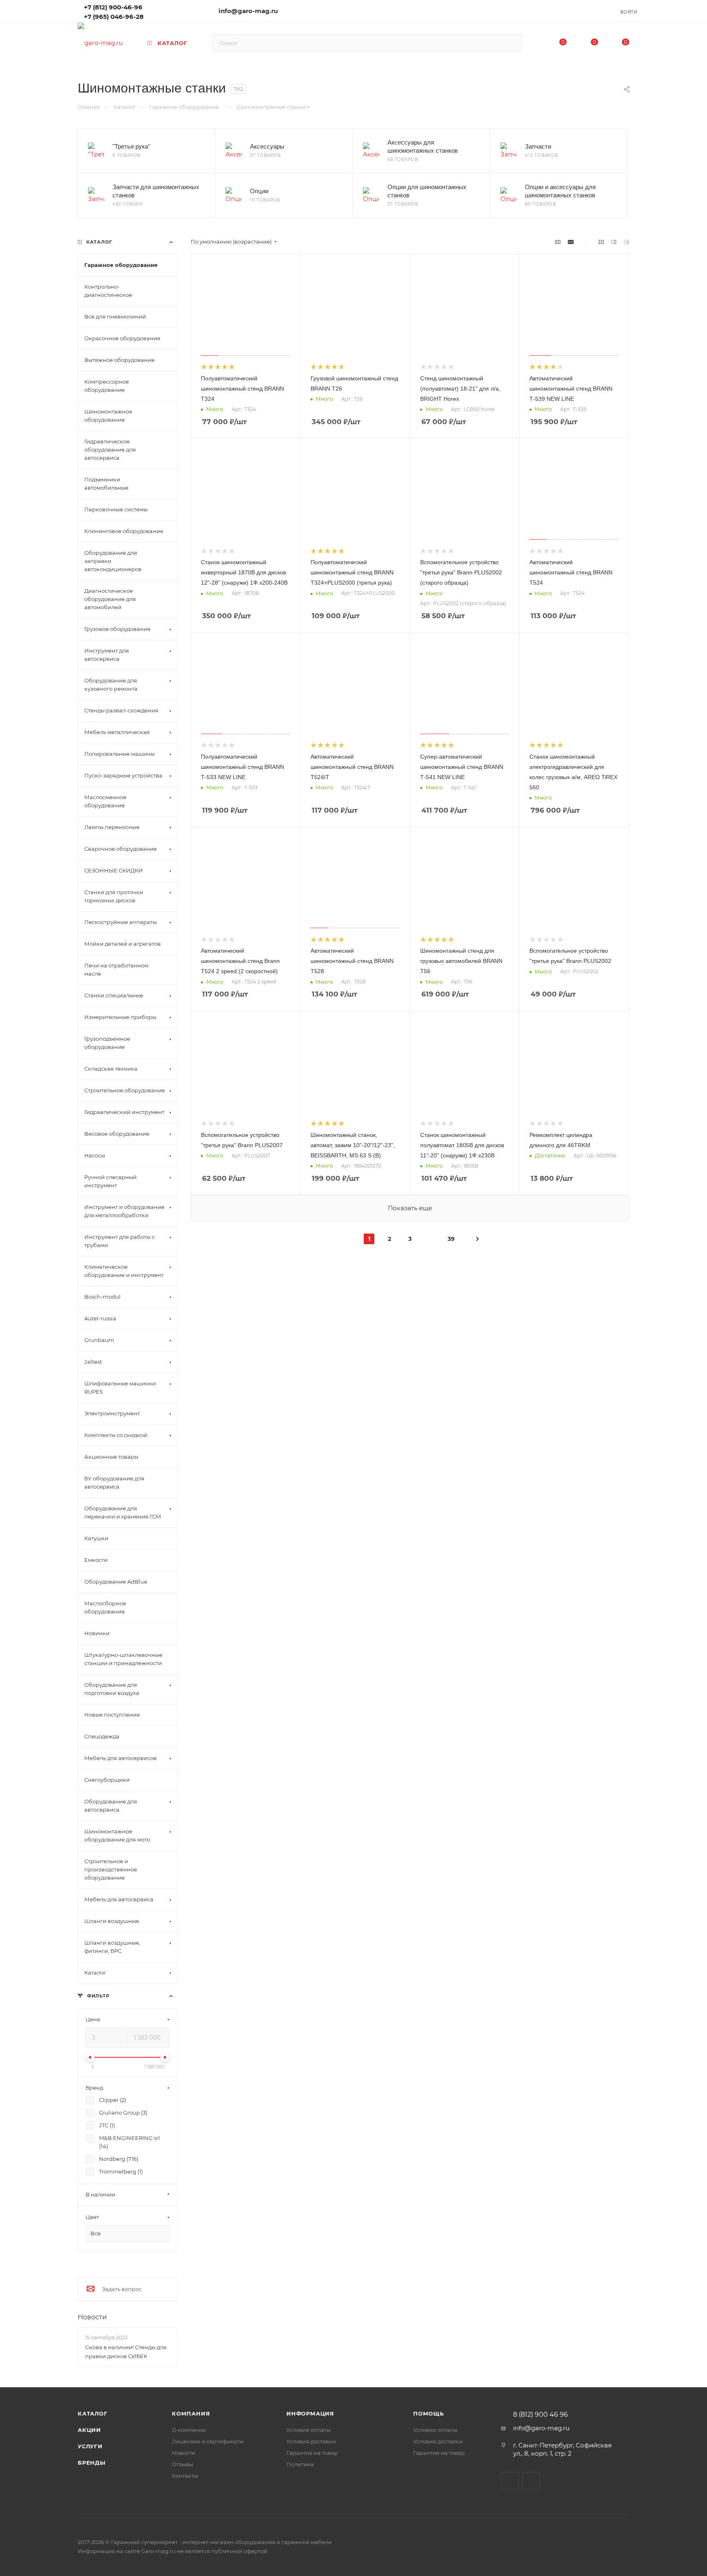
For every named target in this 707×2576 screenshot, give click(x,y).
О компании (189, 2430)
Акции (89, 2430)
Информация (310, 2413)
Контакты (185, 2476)
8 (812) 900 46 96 (540, 2415)
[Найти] (512, 43)
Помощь (429, 2413)
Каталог (93, 2413)
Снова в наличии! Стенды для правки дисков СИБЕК (126, 2352)
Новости (92, 2317)
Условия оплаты (308, 2430)
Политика (300, 2464)
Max (162, 11)
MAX (531, 2481)
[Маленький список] (558, 242)
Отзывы (182, 2464)
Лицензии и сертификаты (208, 2441)
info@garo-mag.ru (248, 11)
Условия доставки (311, 2441)
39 (451, 1239)
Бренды (92, 2463)
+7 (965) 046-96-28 (114, 17)
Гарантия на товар (312, 2453)
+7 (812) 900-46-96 (113, 7)
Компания (191, 2413)
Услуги (90, 2446)
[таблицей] (627, 242)
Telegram (174, 11)
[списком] (614, 242)
